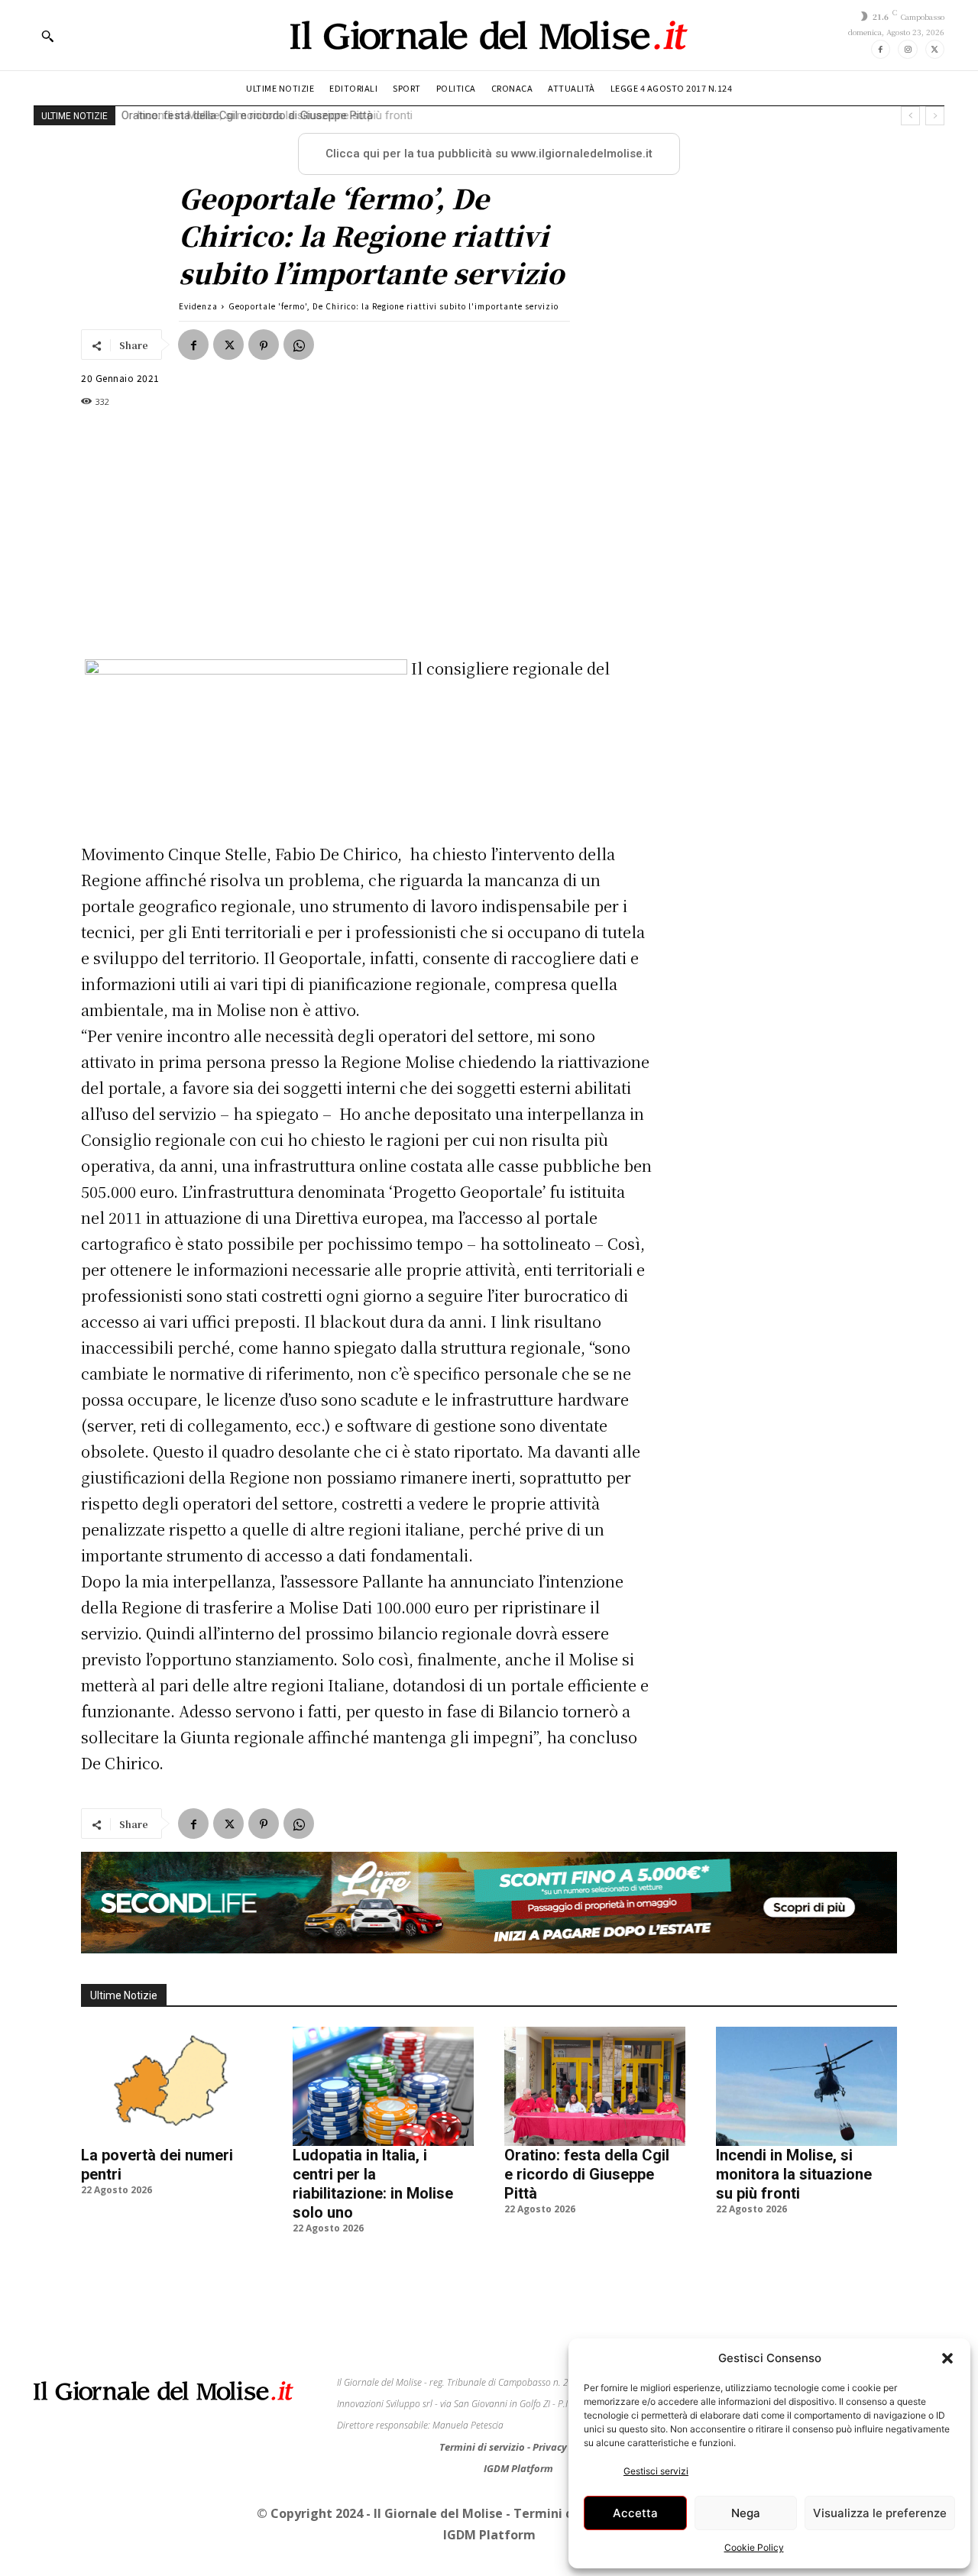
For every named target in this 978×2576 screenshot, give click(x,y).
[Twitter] (935, 49)
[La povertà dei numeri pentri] (172, 2086)
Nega (746, 2513)
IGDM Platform (518, 2468)
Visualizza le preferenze (880, 2513)
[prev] (910, 116)
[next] (935, 116)
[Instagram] (907, 49)
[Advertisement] (367, 532)
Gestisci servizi (656, 2471)
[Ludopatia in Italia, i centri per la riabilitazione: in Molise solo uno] (383, 2086)
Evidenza (198, 306)
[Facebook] (881, 49)
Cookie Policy (754, 2547)
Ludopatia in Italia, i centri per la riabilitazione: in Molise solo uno (373, 2184)
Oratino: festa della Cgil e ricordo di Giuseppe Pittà (587, 2174)
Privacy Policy (565, 2447)
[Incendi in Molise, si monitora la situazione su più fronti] (806, 2086)
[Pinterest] (264, 345)
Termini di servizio (483, 2447)
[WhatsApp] (299, 345)
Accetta (635, 2513)
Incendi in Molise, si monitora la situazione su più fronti (265, 115)
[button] (947, 2358)
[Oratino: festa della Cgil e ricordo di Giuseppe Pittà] (595, 2086)
